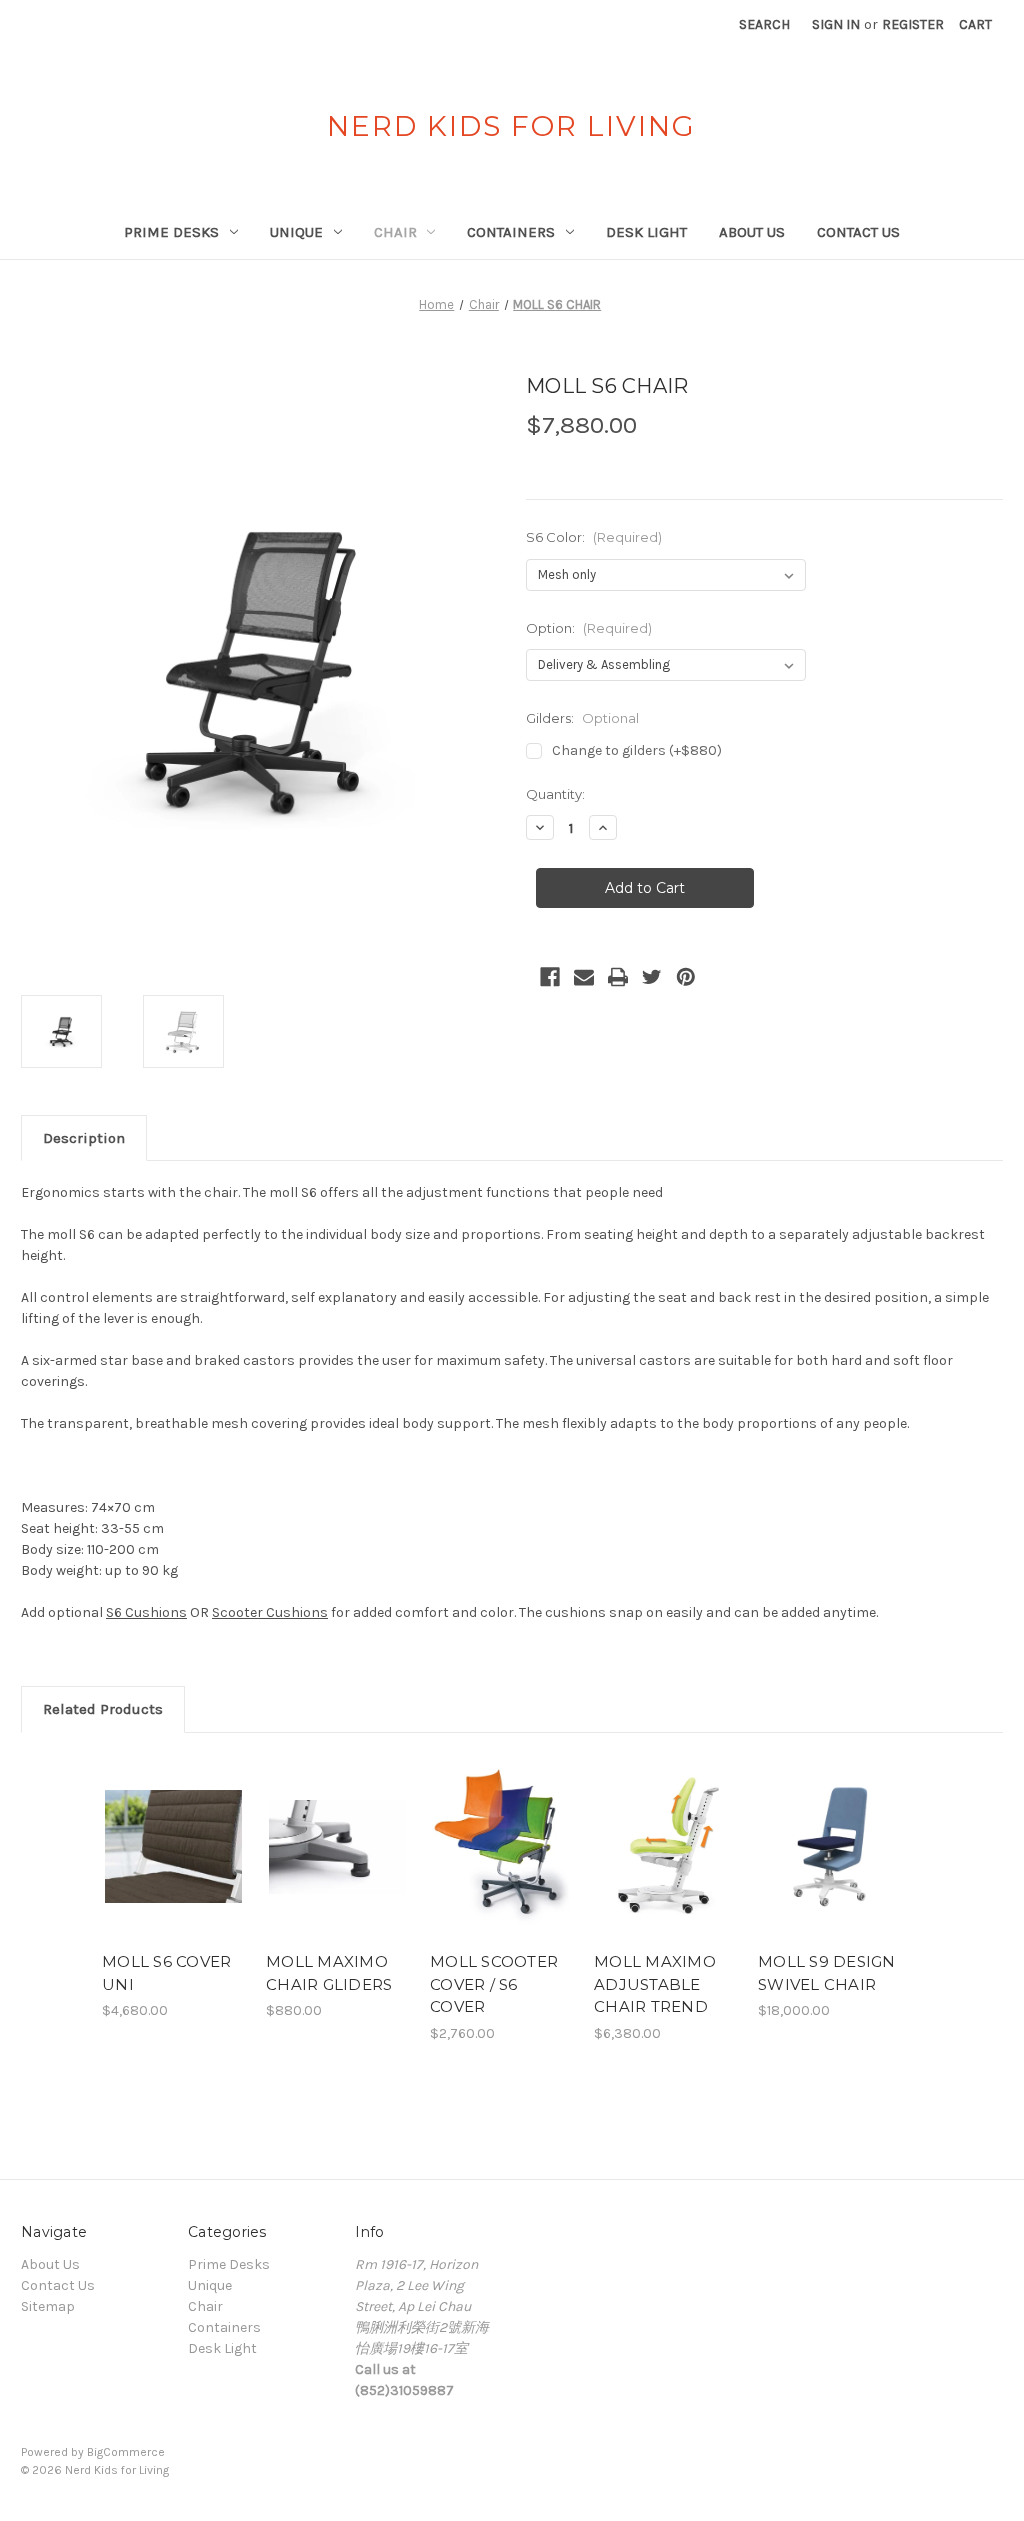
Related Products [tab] (103, 1709)
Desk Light (646, 232)
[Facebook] (550, 977)
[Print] (618, 977)
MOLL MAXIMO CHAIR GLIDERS (329, 1973)
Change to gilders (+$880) (637, 750)
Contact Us (858, 232)
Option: (589, 628)
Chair (395, 232)
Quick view (159, 1822)
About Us (752, 232)
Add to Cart (829, 1864)
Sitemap (48, 2306)
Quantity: (555, 794)
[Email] (584, 977)
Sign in (836, 24)
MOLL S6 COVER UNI (166, 1973)
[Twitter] (652, 977)
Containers (511, 232)
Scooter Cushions (270, 1612)
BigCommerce (126, 2452)
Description (84, 1138)
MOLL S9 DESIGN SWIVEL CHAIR (827, 1973)
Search (764, 24)
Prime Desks (171, 232)
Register (913, 24)
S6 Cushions (146, 1612)
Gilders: (582, 718)
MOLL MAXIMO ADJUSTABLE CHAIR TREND (655, 1984)
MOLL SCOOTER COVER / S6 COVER (494, 1984)
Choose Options (174, 1864)
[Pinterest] (686, 977)
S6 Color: (594, 537)
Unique (296, 232)
